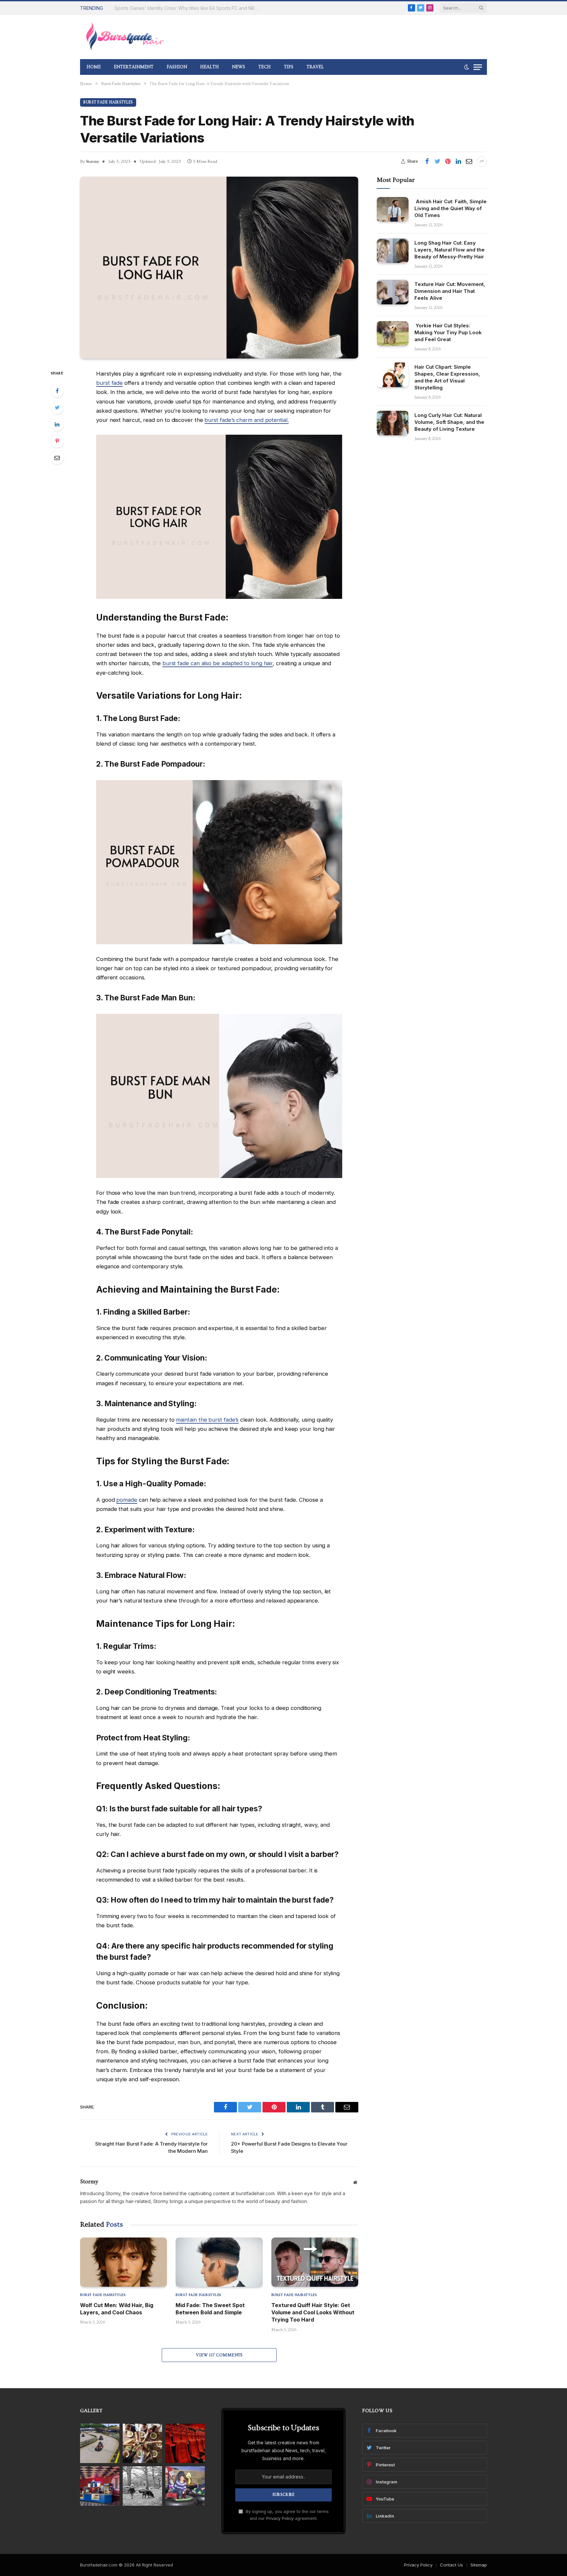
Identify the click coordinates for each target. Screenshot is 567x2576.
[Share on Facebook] (427, 162)
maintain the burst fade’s (207, 1420)
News (239, 67)
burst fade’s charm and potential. (246, 420)
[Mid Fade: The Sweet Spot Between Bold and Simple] (219, 2262)
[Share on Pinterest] (448, 162)
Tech (264, 67)
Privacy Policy (280, 2518)
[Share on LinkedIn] (458, 162)
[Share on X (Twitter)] (437, 162)
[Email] (57, 458)
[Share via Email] (469, 162)
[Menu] (478, 67)
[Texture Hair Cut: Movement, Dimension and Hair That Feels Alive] (393, 292)
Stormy (93, 162)
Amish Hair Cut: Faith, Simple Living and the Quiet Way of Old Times (451, 208)
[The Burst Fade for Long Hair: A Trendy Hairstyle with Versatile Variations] (219, 268)
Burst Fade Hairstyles (108, 102)
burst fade (109, 383)
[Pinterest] (57, 441)
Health (210, 67)
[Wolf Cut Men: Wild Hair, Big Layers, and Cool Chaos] (124, 2262)
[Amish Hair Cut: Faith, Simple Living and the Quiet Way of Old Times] (393, 209)
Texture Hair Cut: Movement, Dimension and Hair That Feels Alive (450, 291)
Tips (289, 67)
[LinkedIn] (57, 424)
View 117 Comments (219, 2355)
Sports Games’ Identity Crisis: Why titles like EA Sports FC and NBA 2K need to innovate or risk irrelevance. (188, 8)
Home (94, 67)
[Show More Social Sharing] (482, 162)
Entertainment (134, 67)
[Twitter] (57, 407)
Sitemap (479, 2565)
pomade (127, 1500)
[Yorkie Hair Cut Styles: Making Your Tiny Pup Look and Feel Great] (393, 333)
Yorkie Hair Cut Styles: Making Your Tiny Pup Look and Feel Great (448, 332)
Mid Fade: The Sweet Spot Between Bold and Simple (210, 2309)
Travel (315, 67)
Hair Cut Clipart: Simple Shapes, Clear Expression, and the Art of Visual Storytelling (447, 377)
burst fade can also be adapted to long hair (218, 663)
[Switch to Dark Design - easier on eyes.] (467, 67)
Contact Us (451, 2565)
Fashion (177, 67)
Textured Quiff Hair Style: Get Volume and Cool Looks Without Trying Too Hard (313, 2313)
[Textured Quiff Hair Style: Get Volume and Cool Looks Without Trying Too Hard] (315, 2262)
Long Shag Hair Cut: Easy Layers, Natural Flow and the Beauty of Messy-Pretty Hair (450, 249)
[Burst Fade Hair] (125, 37)
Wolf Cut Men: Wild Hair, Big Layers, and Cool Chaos (117, 2309)
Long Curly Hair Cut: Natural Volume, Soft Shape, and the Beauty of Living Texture (449, 422)
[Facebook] (57, 391)
